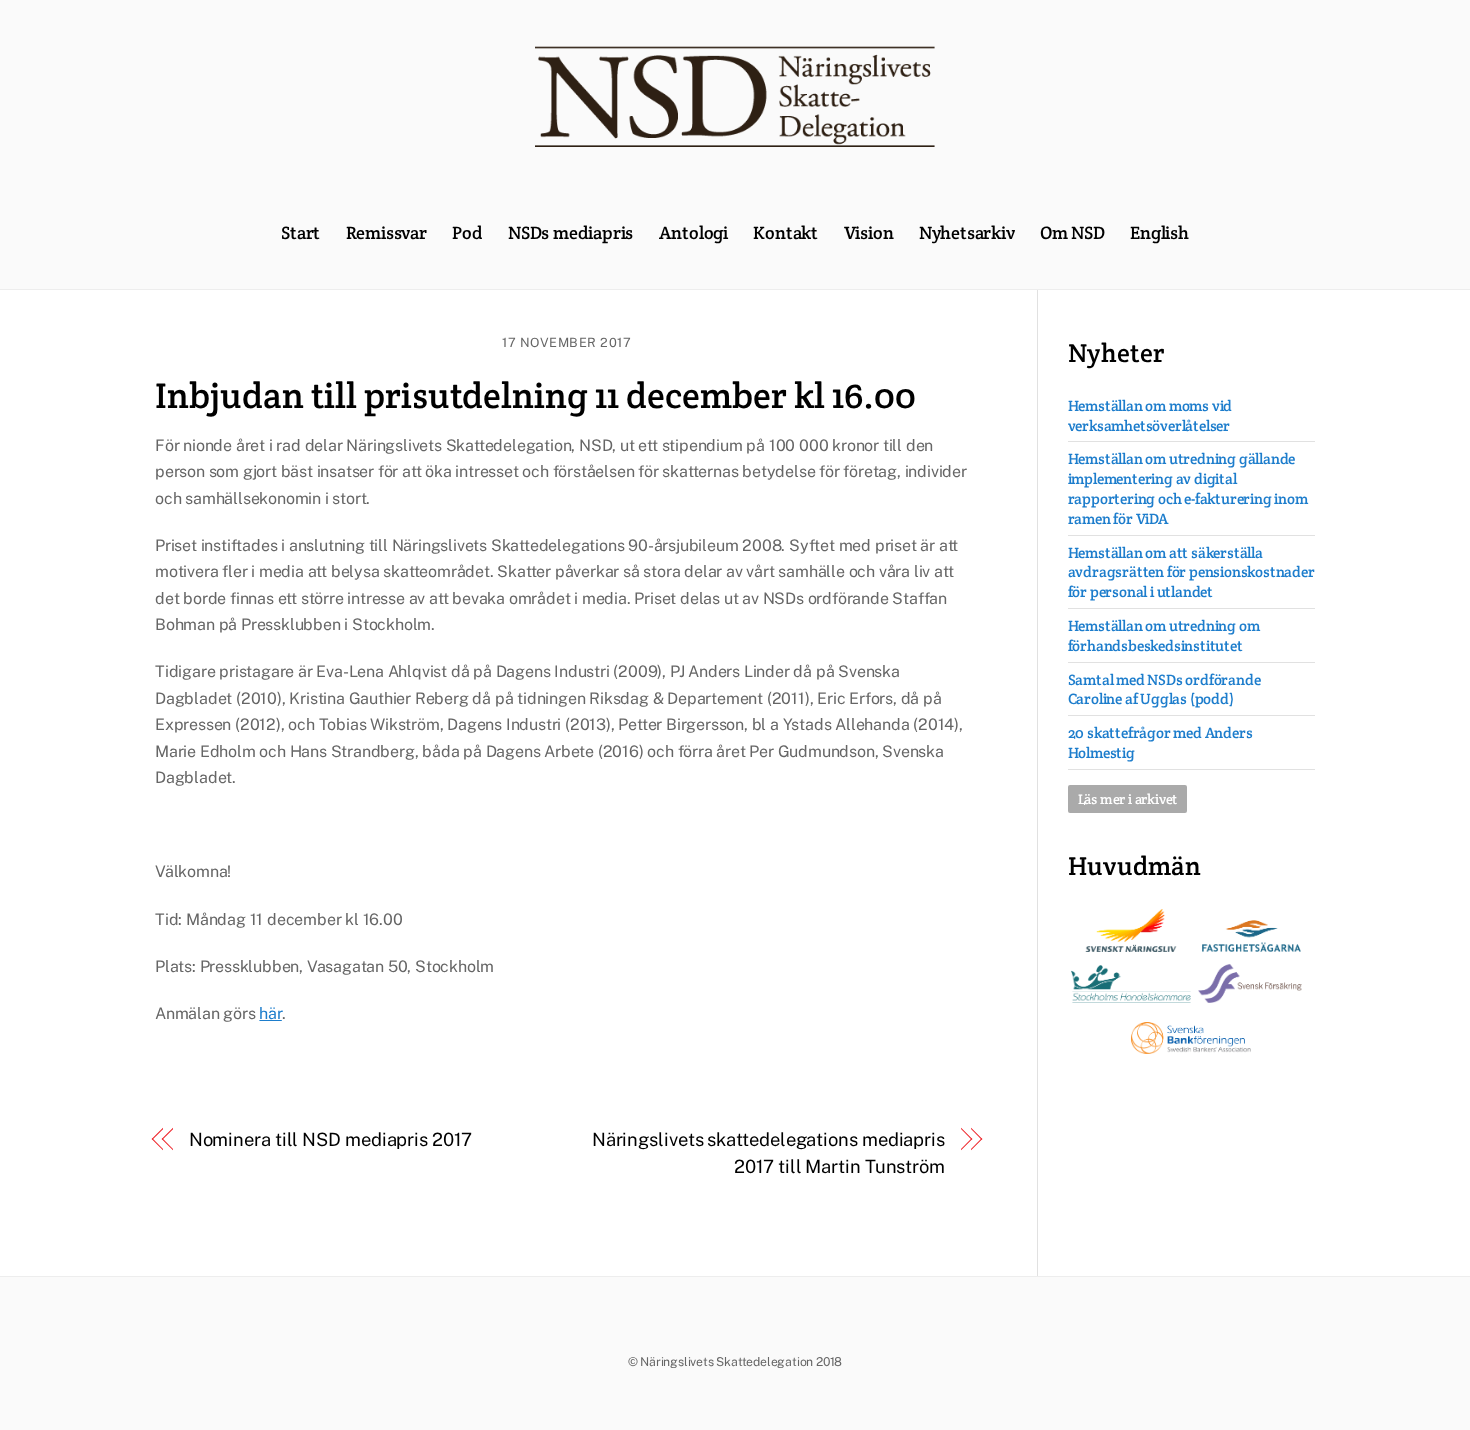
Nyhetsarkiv (967, 232)
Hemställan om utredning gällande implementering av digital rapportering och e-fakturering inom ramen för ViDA (1188, 488)
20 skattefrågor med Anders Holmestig (1160, 742)
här (270, 1013)
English (1159, 232)
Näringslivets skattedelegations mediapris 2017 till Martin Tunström (768, 1152)
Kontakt (785, 232)
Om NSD (1072, 232)
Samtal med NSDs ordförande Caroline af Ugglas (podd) (1164, 689)
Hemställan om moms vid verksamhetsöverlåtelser (1150, 415)
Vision (869, 232)
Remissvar (386, 232)
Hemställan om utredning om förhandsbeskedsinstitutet (1164, 635)
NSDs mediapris (570, 232)
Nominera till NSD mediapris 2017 (330, 1139)
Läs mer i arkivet (1128, 799)
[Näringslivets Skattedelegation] (735, 137)
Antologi (693, 232)
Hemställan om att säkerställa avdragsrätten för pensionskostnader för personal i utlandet (1191, 572)
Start (300, 232)
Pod (467, 232)
